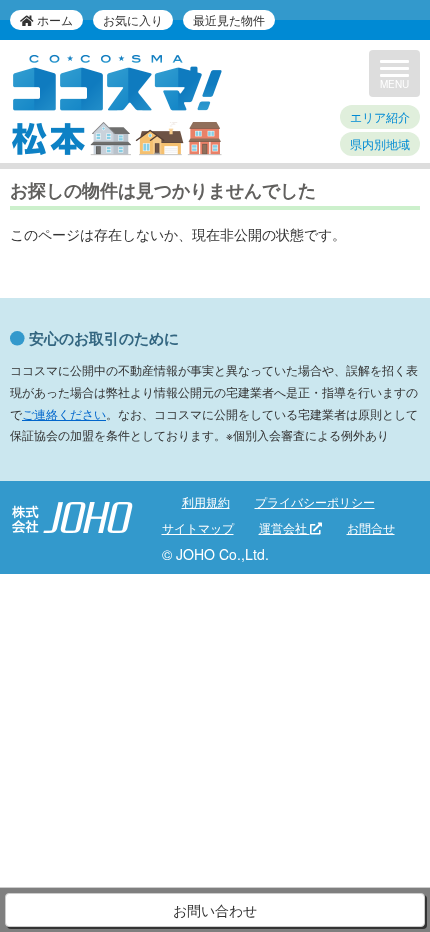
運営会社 (284, 527)
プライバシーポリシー (315, 501)
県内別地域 (380, 143)
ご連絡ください (64, 413)
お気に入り (133, 19)
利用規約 (206, 501)
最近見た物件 (229, 19)
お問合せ (371, 527)
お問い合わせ (215, 910)
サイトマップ (198, 527)
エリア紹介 (380, 116)
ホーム (53, 19)
